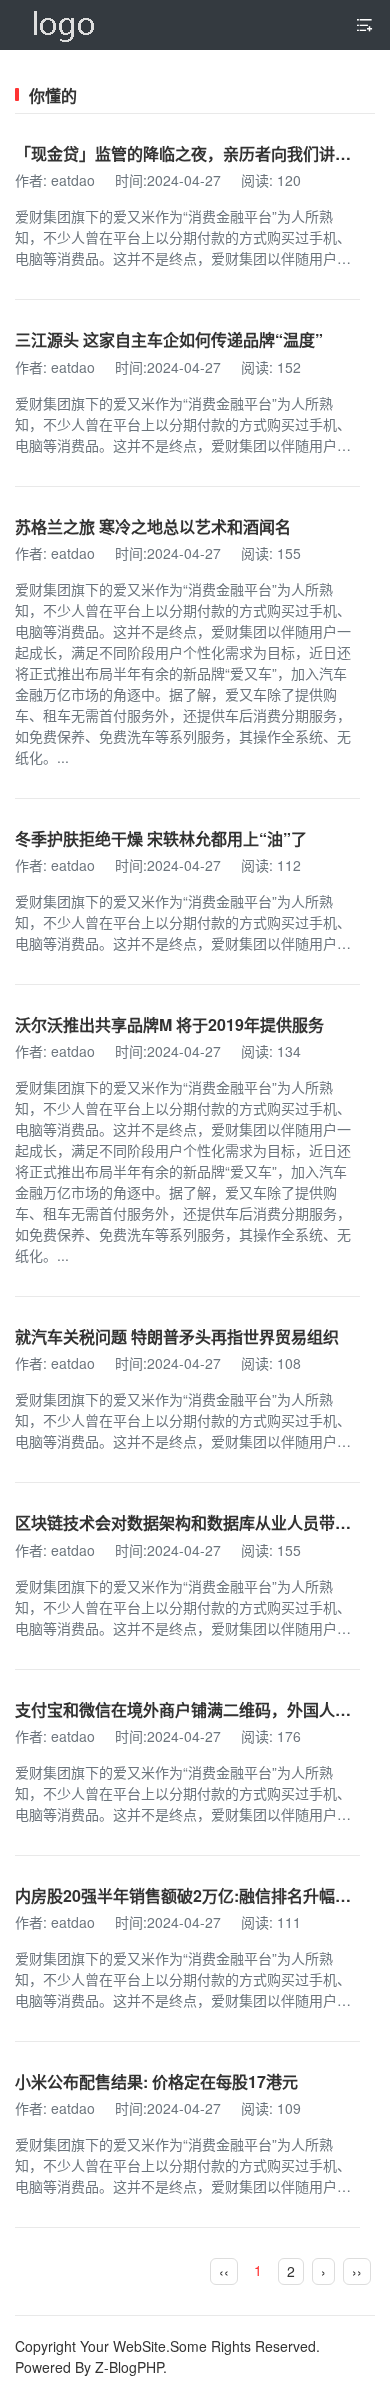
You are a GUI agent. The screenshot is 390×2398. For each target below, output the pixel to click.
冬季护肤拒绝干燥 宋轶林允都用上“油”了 (161, 838)
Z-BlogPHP (129, 2367)
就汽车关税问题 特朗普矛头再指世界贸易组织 (177, 1336)
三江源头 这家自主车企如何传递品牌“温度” (169, 339)
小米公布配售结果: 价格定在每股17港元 (156, 2081)
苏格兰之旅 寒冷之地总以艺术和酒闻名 (153, 526)
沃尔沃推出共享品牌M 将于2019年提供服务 (169, 1024)
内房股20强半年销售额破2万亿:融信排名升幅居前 (191, 1895)
